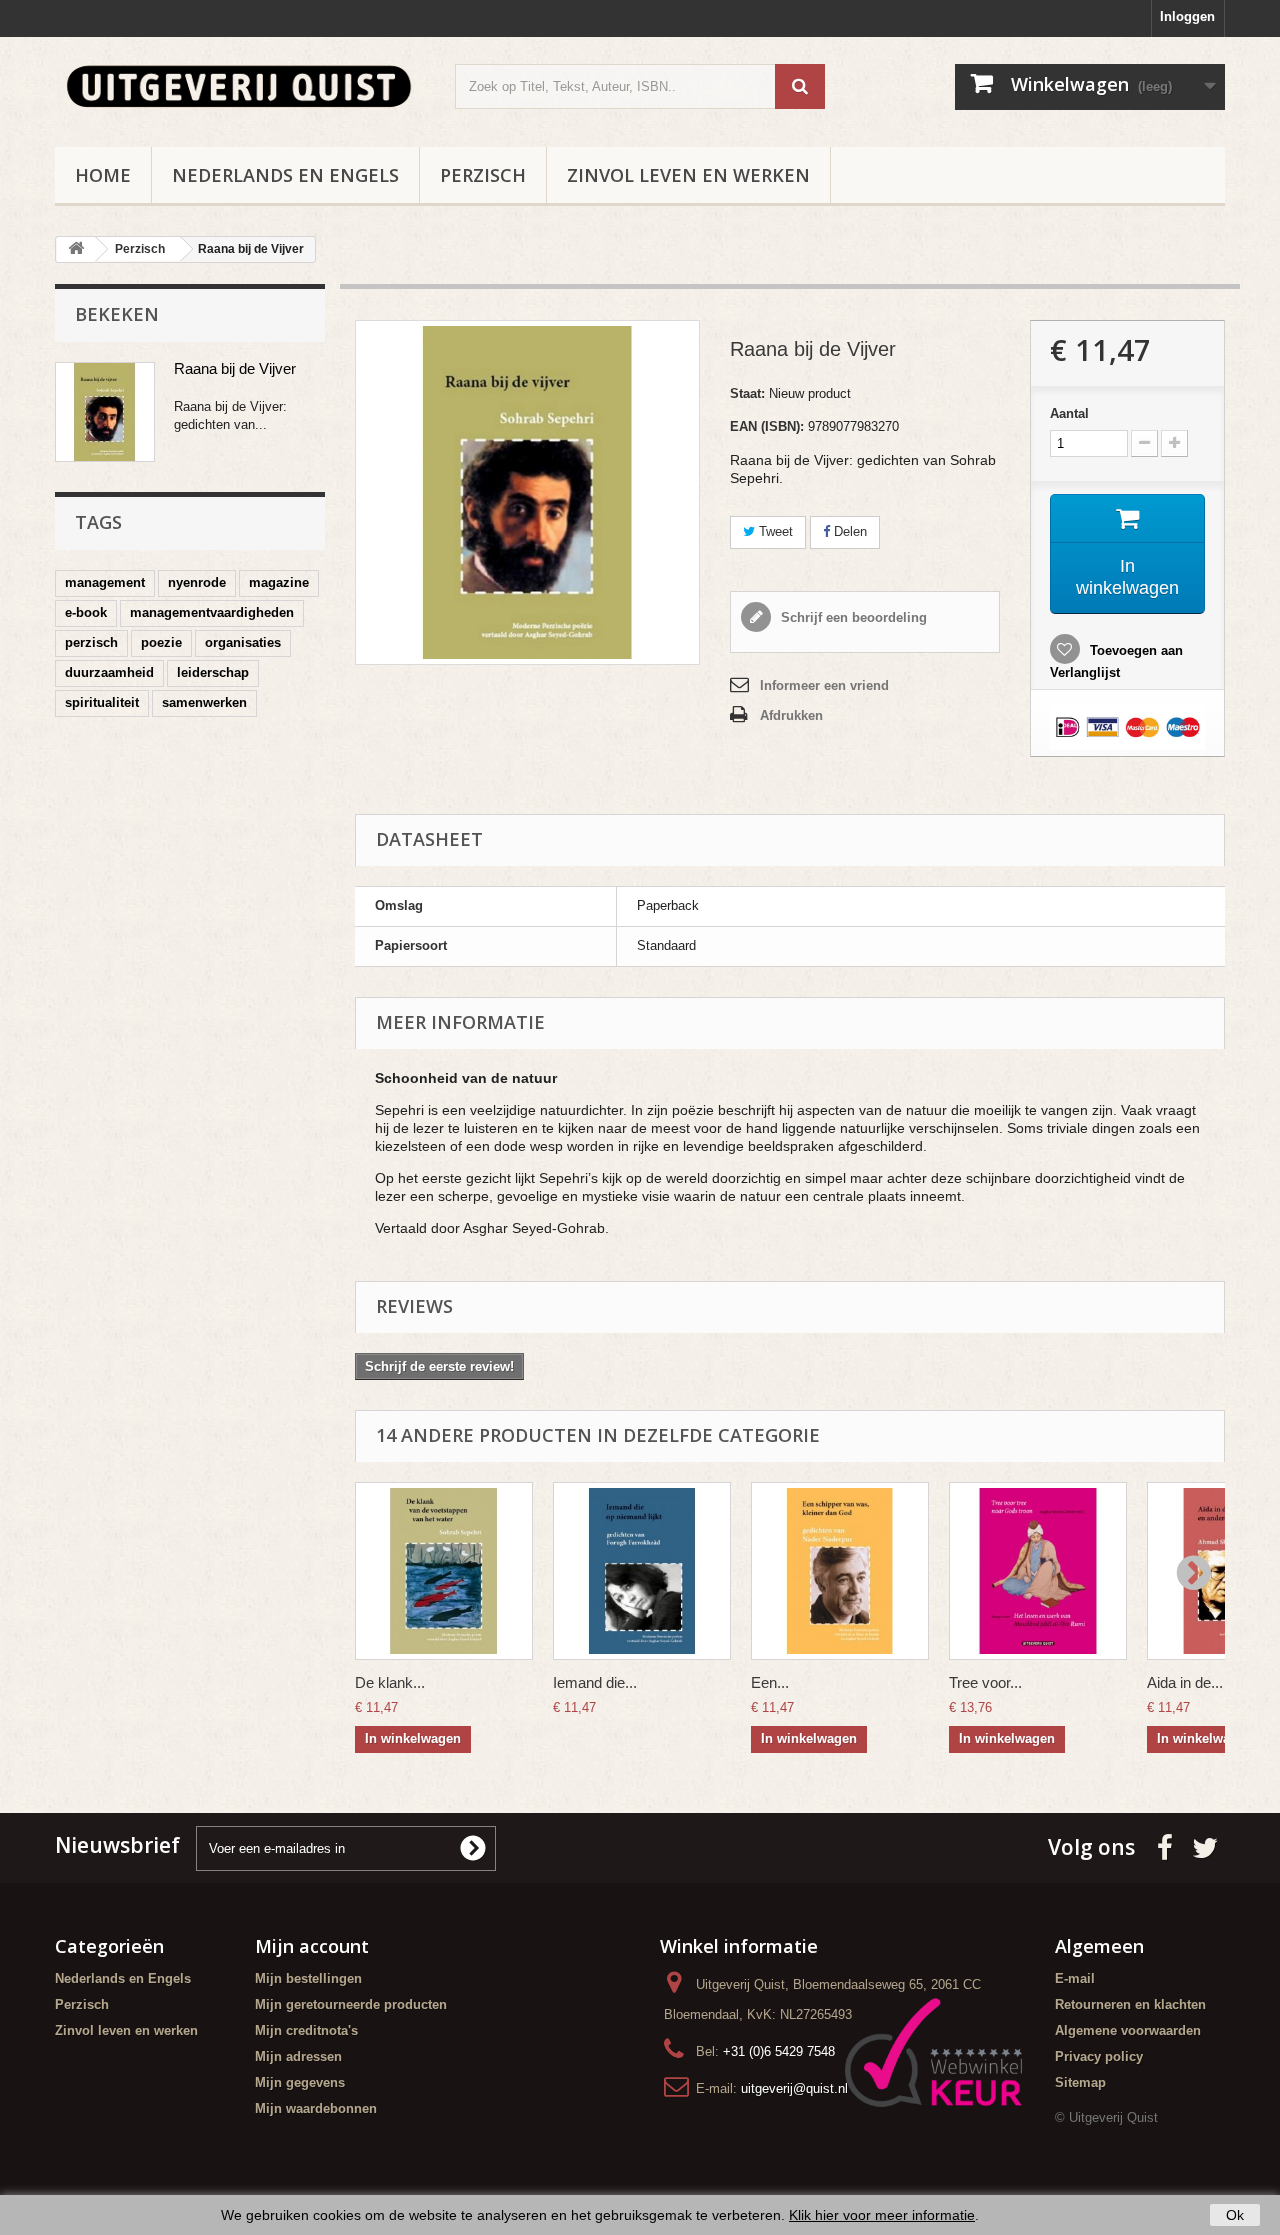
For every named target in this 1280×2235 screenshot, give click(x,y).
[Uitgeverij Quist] (240, 87)
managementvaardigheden (212, 612)
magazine (279, 582)
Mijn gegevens (300, 2082)
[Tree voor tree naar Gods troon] (1038, 1571)
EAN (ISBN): (767, 426)
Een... (770, 1682)
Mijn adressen (298, 2056)
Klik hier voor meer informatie (882, 2215)
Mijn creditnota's (306, 2030)
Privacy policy (1099, 2056)
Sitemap (1080, 2082)
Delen (848, 531)
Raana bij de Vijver (235, 368)
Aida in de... (1185, 1682)
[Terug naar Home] (76, 249)
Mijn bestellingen (308, 1978)
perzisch (91, 642)
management (105, 582)
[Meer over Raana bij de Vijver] (105, 412)
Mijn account (312, 1946)
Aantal (1069, 413)
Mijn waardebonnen (316, 2108)
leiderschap (213, 672)
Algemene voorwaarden (1128, 2030)
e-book (86, 612)
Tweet (774, 531)
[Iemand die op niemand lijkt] (642, 1571)
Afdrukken (791, 715)
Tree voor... (985, 1682)
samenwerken (204, 702)
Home (103, 175)
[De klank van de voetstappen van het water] (444, 1571)
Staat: (747, 393)
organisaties (243, 642)
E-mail (1075, 1978)
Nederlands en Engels (285, 175)
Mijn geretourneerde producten (351, 2004)
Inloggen (1187, 16)
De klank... (390, 1682)
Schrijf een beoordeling (852, 617)
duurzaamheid (109, 672)
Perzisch (483, 175)
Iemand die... (595, 1682)
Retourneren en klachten (1130, 2004)
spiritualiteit (102, 702)
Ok (1235, 2215)
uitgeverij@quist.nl (794, 2088)
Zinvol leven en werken (688, 175)
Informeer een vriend (824, 685)
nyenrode (197, 582)
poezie (161, 642)
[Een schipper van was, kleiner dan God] (840, 1571)
